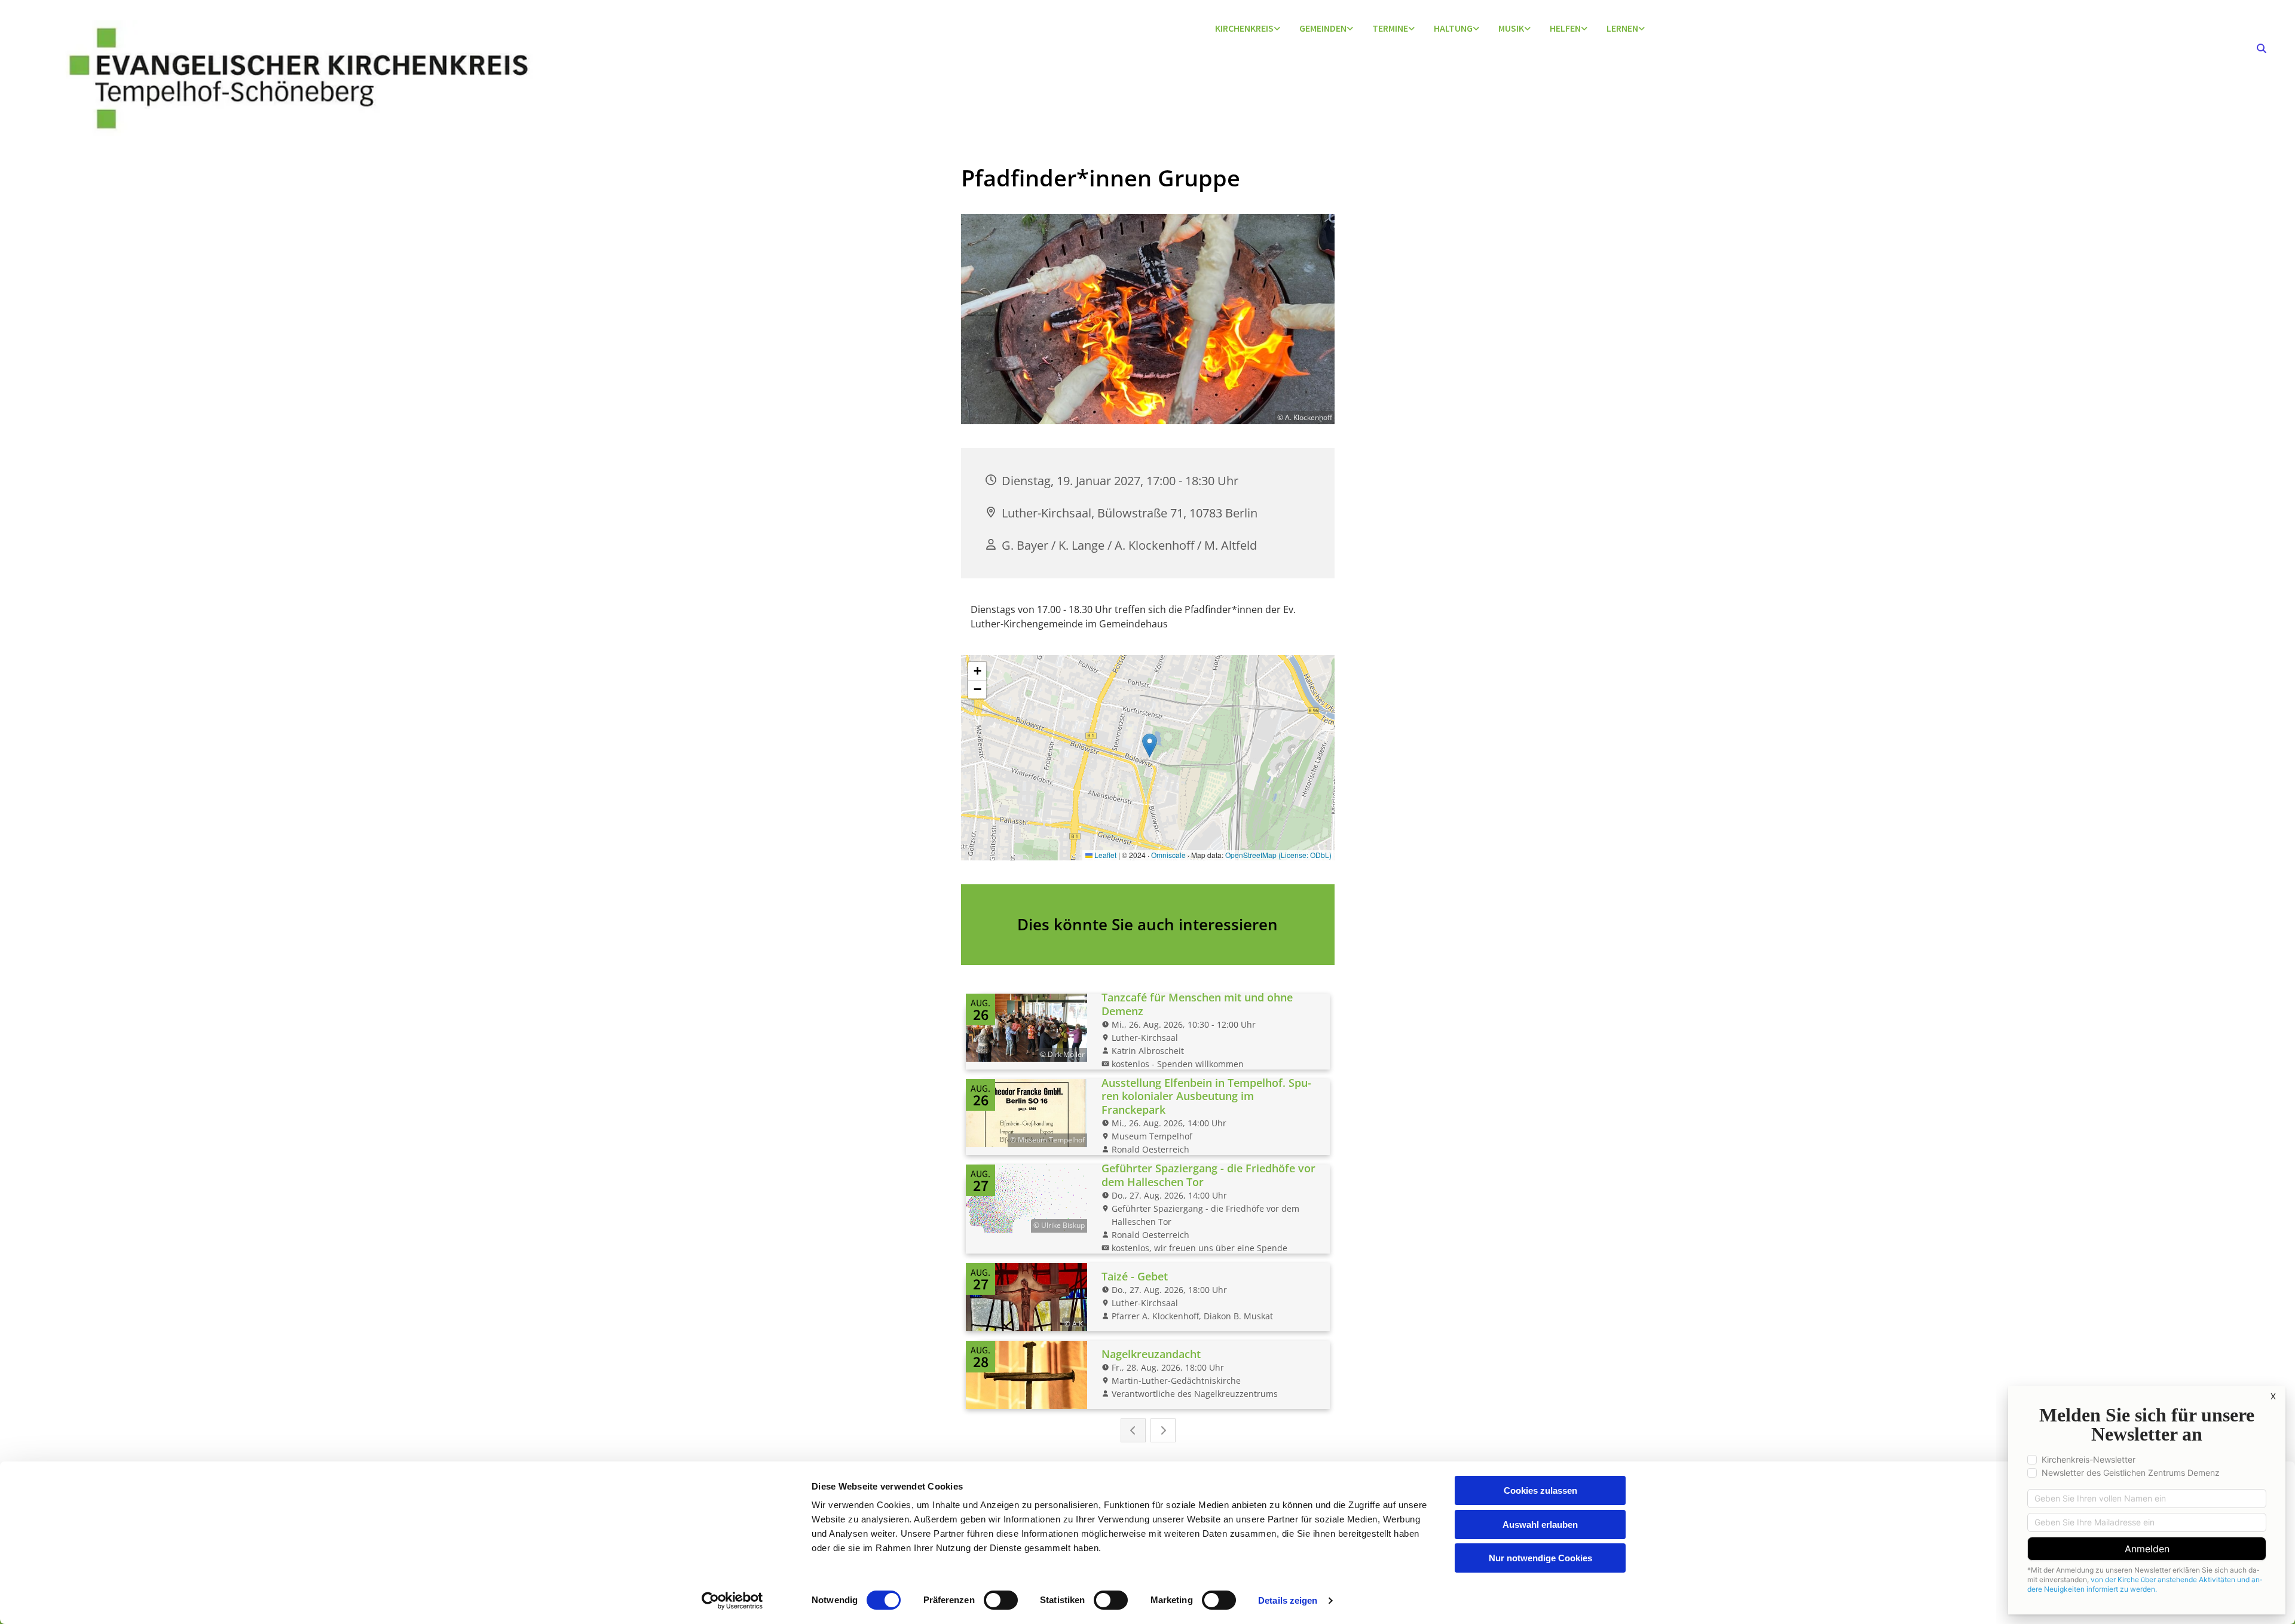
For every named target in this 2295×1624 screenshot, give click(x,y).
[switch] (1001, 1600)
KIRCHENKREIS (1244, 28)
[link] (1248, 29)
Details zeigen (1288, 1600)
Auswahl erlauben (1540, 1525)
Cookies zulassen (1540, 1490)
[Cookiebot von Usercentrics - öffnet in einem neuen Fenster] (732, 1601)
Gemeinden (1323, 28)
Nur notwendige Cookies (1540, 1558)
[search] (2262, 48)
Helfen (1565, 28)
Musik (1511, 28)
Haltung (1453, 28)
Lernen (1622, 28)
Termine (1390, 28)
